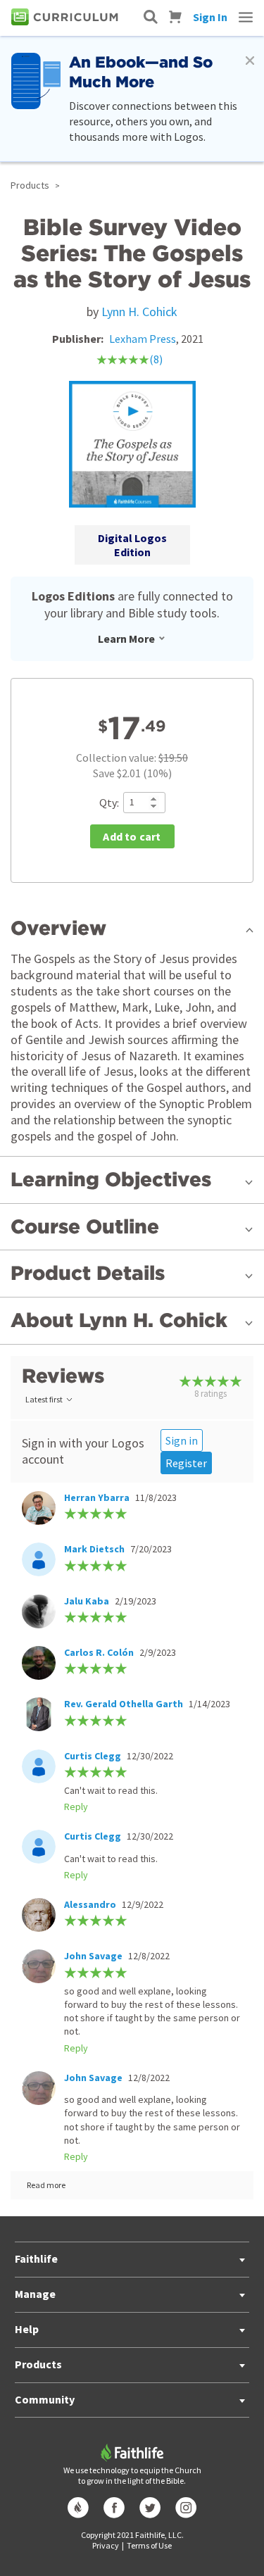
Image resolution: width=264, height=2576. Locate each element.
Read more (46, 2185)
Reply (76, 1807)
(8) (156, 359)
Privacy (106, 2545)
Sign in (182, 1440)
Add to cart (132, 836)
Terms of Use (149, 2545)
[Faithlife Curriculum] (67, 17)
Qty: (109, 803)
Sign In (210, 17)
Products (30, 185)
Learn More (126, 639)
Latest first (44, 1399)
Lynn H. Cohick (139, 312)
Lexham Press (143, 339)
